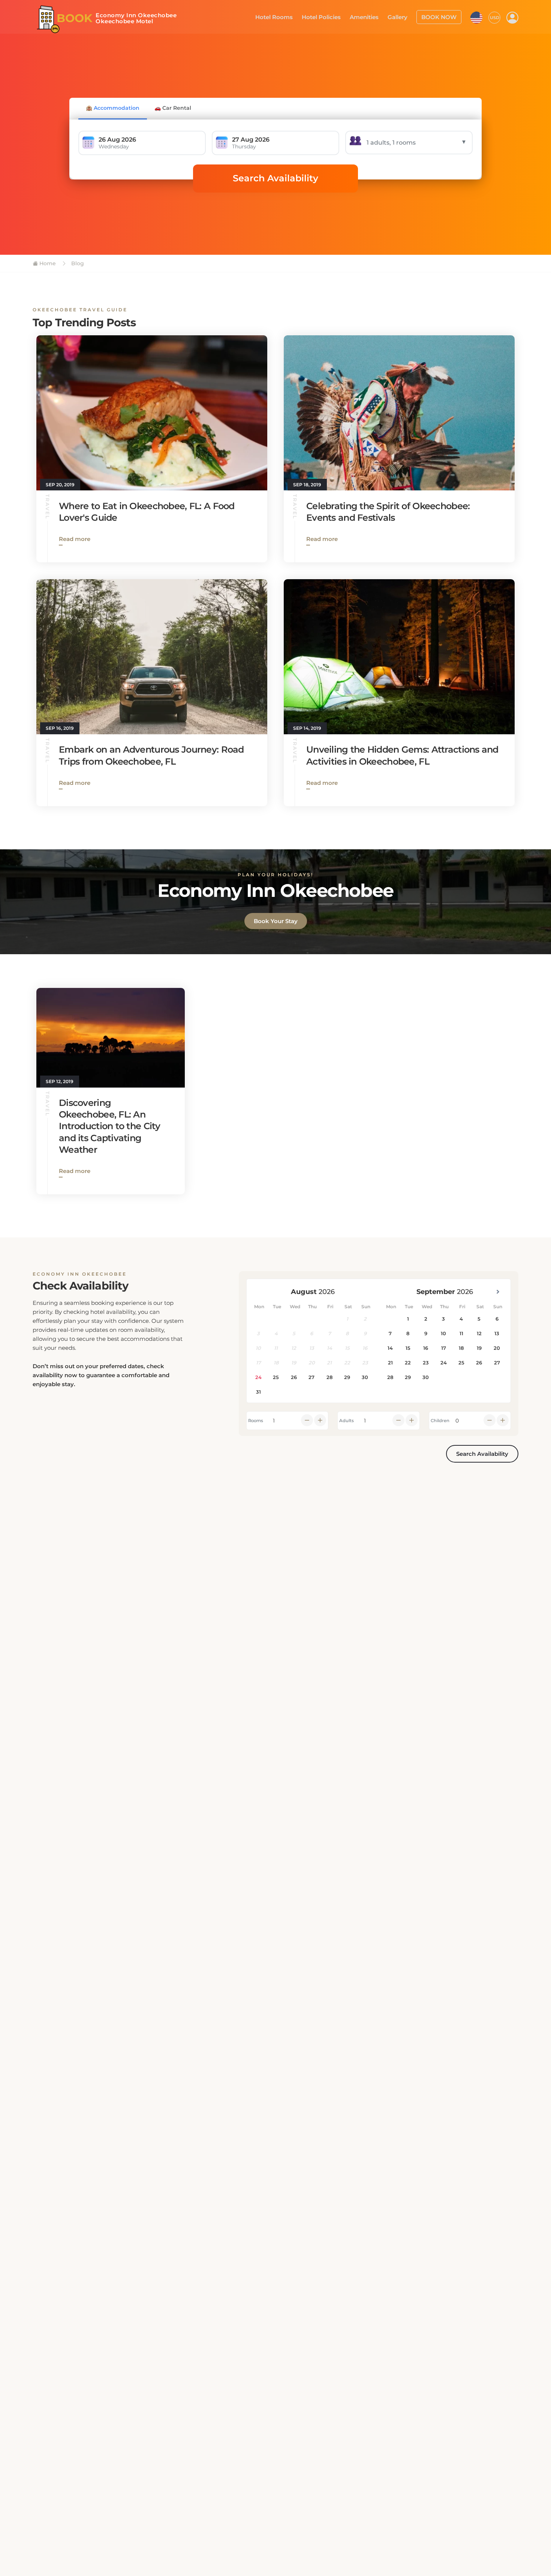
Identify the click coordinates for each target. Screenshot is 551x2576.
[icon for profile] (512, 17)
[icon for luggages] (476, 16)
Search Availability (275, 178)
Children (440, 1421)
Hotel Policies (331, 16)
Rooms (256, 1421)
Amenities (371, 16)
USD (495, 17)
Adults (347, 1421)
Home (47, 263)
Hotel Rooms (287, 16)
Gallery (403, 16)
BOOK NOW (441, 16)
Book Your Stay (276, 921)
